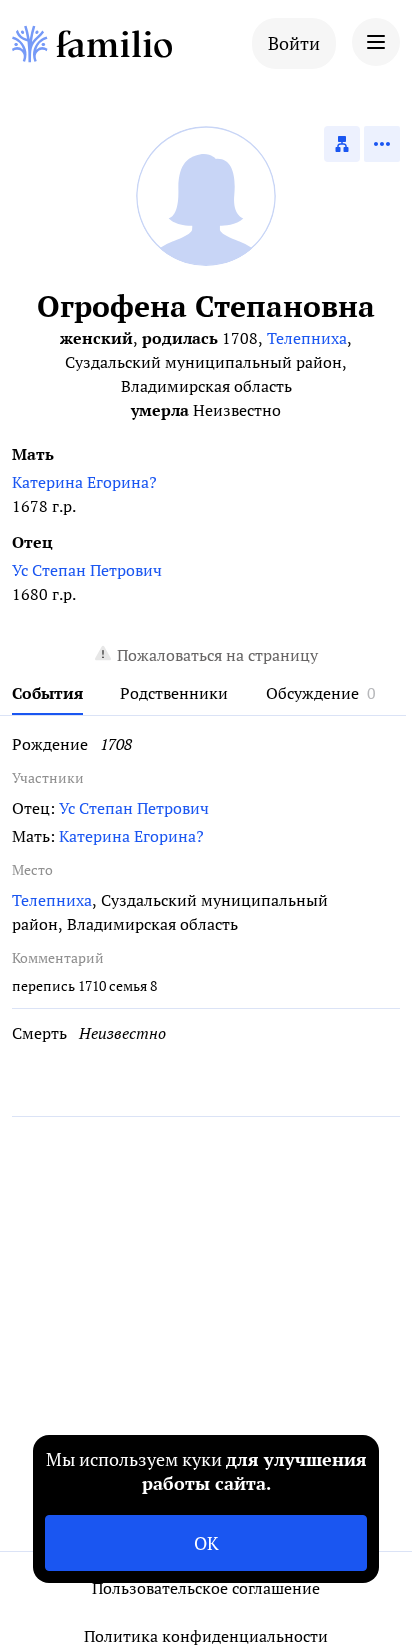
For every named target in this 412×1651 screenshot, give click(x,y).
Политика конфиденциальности (206, 1636)
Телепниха (307, 338)
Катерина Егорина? (84, 482)
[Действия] (382, 144)
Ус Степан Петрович (87, 570)
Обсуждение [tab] (312, 693)
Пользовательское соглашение (206, 1588)
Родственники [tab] (174, 693)
